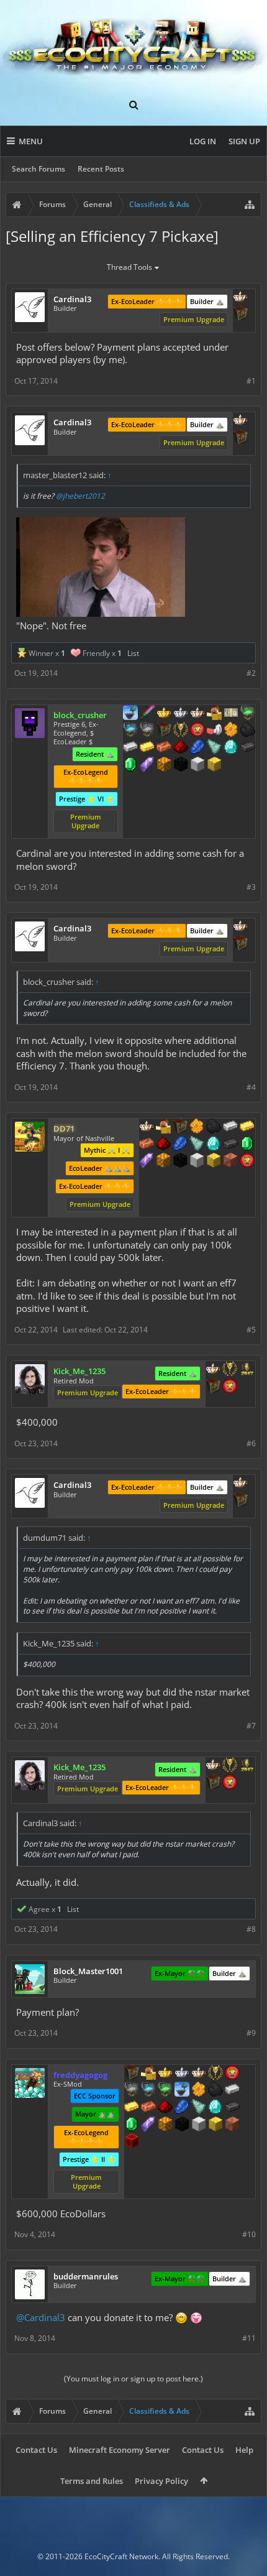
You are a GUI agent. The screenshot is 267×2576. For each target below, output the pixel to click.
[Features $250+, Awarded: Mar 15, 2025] (180, 1145)
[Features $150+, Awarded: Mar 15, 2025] (147, 1145)
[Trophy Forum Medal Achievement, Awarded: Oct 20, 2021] (247, 1161)
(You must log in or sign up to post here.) (133, 2379)
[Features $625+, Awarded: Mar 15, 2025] (247, 1145)
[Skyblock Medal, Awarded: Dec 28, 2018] (182, 2090)
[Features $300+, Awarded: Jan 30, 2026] (214, 748)
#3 (251, 887)
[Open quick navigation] (250, 205)
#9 (251, 2033)
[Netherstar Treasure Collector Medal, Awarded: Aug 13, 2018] (147, 731)
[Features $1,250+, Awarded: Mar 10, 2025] (182, 2125)
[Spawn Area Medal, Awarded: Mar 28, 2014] (214, 714)
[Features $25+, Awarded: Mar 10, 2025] (199, 2090)
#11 (249, 2338)
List (133, 653)
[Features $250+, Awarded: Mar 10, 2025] (182, 2108)
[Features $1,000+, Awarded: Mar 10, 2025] (165, 2125)
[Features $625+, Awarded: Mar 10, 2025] (132, 2125)
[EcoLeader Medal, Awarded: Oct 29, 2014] (199, 2074)
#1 (251, 381)
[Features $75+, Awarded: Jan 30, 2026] (130, 748)
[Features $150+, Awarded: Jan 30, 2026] (164, 748)
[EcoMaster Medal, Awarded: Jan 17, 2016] (182, 2074)
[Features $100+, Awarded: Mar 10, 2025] (132, 2108)
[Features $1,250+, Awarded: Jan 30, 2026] (181, 765)
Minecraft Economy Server (120, 2450)
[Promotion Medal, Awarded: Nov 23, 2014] (180, 1127)
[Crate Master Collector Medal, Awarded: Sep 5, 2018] (147, 714)
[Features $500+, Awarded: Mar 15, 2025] (230, 1145)
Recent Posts (101, 169)
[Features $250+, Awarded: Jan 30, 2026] (197, 748)
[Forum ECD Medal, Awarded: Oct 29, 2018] (231, 714)
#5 (251, 1330)
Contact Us (36, 2450)
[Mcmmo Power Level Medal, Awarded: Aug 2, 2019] (214, 731)
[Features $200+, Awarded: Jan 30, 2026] (181, 748)
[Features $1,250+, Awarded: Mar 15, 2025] (180, 1161)
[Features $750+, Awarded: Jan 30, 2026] (147, 765)
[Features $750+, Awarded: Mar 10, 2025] (148, 2125)
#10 (249, 2234)
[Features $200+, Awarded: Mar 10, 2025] (165, 2108)
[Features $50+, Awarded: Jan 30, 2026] (248, 731)
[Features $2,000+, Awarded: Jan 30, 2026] (214, 765)
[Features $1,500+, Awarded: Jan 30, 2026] (197, 765)
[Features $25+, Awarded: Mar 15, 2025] (197, 1127)
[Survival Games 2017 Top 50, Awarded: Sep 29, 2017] (247, 1370)
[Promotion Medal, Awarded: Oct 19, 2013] (240, 315)
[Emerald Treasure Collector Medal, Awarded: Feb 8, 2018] (165, 2090)
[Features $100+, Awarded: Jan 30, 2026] (147, 748)
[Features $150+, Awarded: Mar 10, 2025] (148, 2108)
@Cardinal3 (41, 2317)
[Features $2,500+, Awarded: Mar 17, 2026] (230, 1161)
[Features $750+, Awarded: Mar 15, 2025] (147, 1161)
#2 (251, 673)
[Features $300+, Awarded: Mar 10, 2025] (199, 2108)
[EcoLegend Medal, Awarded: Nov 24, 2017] (165, 2074)
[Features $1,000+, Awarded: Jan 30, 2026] (164, 765)
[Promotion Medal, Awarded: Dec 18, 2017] (213, 1387)
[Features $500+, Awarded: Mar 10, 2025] (232, 2108)
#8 (251, 1929)
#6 (251, 1443)
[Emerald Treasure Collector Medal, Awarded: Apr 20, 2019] (248, 714)
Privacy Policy (161, 2481)
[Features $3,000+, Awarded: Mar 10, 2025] (132, 2142)
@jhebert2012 (80, 496)
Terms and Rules (92, 2481)
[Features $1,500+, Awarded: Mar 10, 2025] (199, 2125)
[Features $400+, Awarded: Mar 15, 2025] (214, 1145)
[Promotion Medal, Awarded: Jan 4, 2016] (164, 731)
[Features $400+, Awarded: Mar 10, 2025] (215, 2108)
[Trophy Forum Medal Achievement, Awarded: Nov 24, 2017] (197, 731)
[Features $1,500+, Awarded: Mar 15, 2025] (197, 1161)
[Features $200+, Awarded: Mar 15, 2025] (163, 1145)
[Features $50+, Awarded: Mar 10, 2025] (215, 2090)
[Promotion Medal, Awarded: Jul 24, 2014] (132, 2074)
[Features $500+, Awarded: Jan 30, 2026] (248, 748)
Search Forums (38, 169)
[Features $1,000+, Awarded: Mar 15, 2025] (163, 1161)
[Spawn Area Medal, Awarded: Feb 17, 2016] (148, 2074)
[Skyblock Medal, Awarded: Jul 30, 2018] (130, 714)
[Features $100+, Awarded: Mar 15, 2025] (247, 1127)
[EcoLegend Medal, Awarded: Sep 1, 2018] (164, 714)
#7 (251, 1726)
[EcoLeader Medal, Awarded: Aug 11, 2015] (147, 1127)
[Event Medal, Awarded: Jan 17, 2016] (215, 2074)
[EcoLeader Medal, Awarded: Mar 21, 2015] (197, 714)
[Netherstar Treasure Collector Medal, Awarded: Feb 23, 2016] (132, 2090)
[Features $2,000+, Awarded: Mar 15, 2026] (214, 1161)
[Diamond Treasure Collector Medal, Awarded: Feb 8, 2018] (148, 2090)
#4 (251, 1087)
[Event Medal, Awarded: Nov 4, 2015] (181, 731)
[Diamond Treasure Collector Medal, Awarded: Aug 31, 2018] (130, 731)
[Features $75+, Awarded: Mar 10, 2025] (232, 2090)
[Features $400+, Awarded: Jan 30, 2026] (231, 748)
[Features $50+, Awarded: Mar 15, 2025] (214, 1127)
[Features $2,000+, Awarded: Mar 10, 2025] (215, 2125)
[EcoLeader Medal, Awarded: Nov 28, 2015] (240, 298)
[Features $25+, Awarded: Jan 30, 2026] (231, 731)
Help (244, 2450)
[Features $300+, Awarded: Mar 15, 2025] (197, 1145)
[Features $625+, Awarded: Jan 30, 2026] (130, 765)
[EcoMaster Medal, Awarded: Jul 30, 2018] (181, 714)
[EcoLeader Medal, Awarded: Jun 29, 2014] (213, 1370)
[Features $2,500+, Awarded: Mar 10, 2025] (232, 2125)
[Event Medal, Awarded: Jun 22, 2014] (230, 1370)
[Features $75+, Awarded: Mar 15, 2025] (230, 1127)
